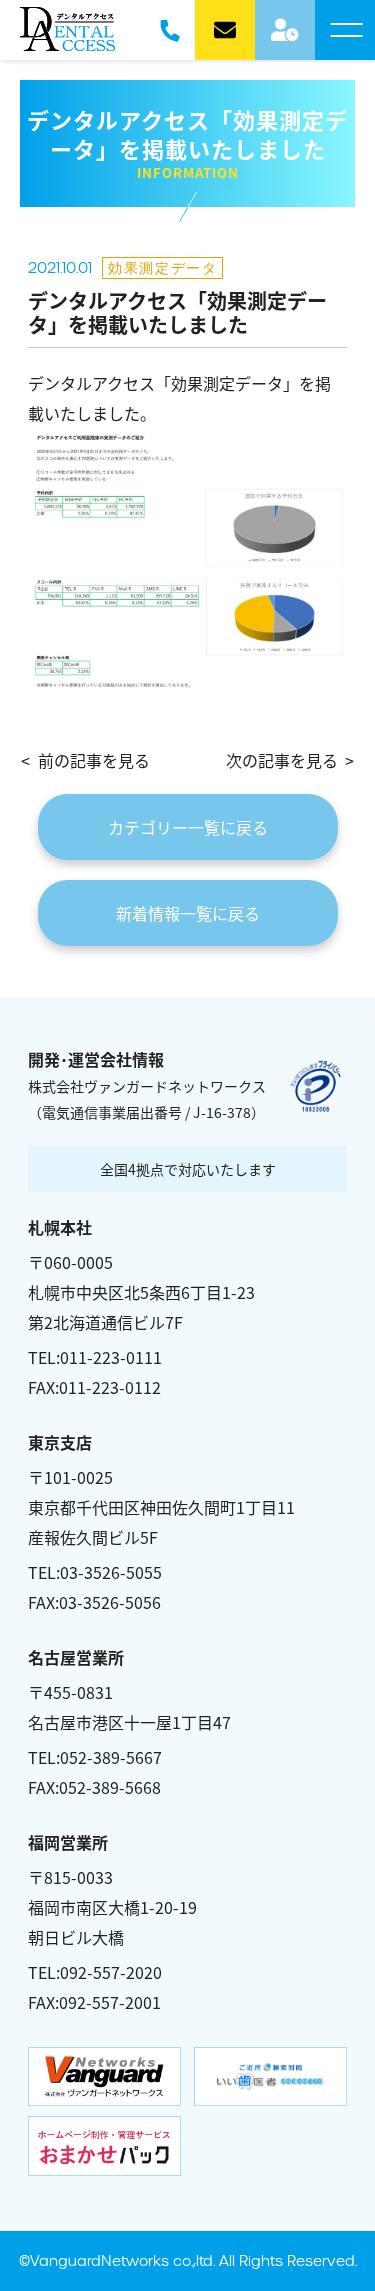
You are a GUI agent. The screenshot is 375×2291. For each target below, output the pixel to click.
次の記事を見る (282, 760)
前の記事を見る (94, 760)
